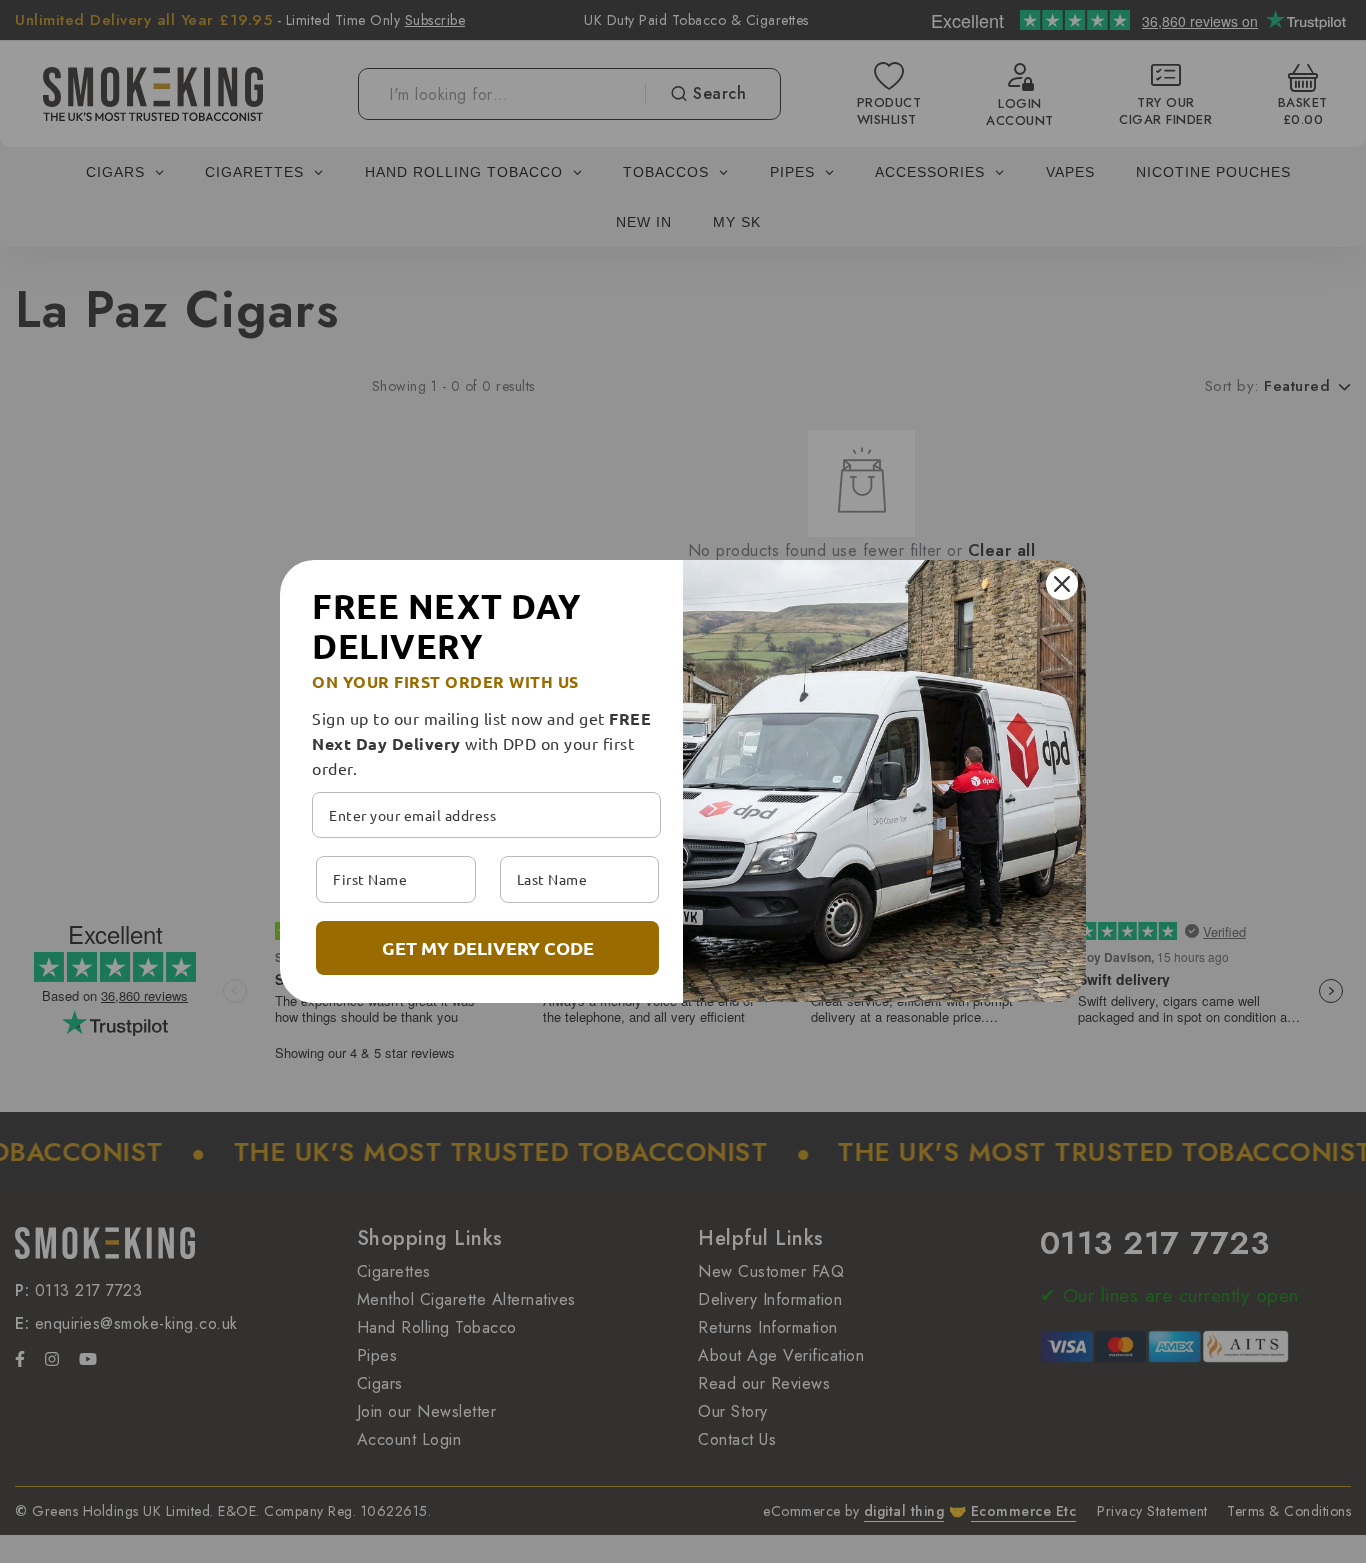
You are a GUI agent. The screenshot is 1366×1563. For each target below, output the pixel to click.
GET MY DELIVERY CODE (488, 947)
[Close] (1062, 584)
